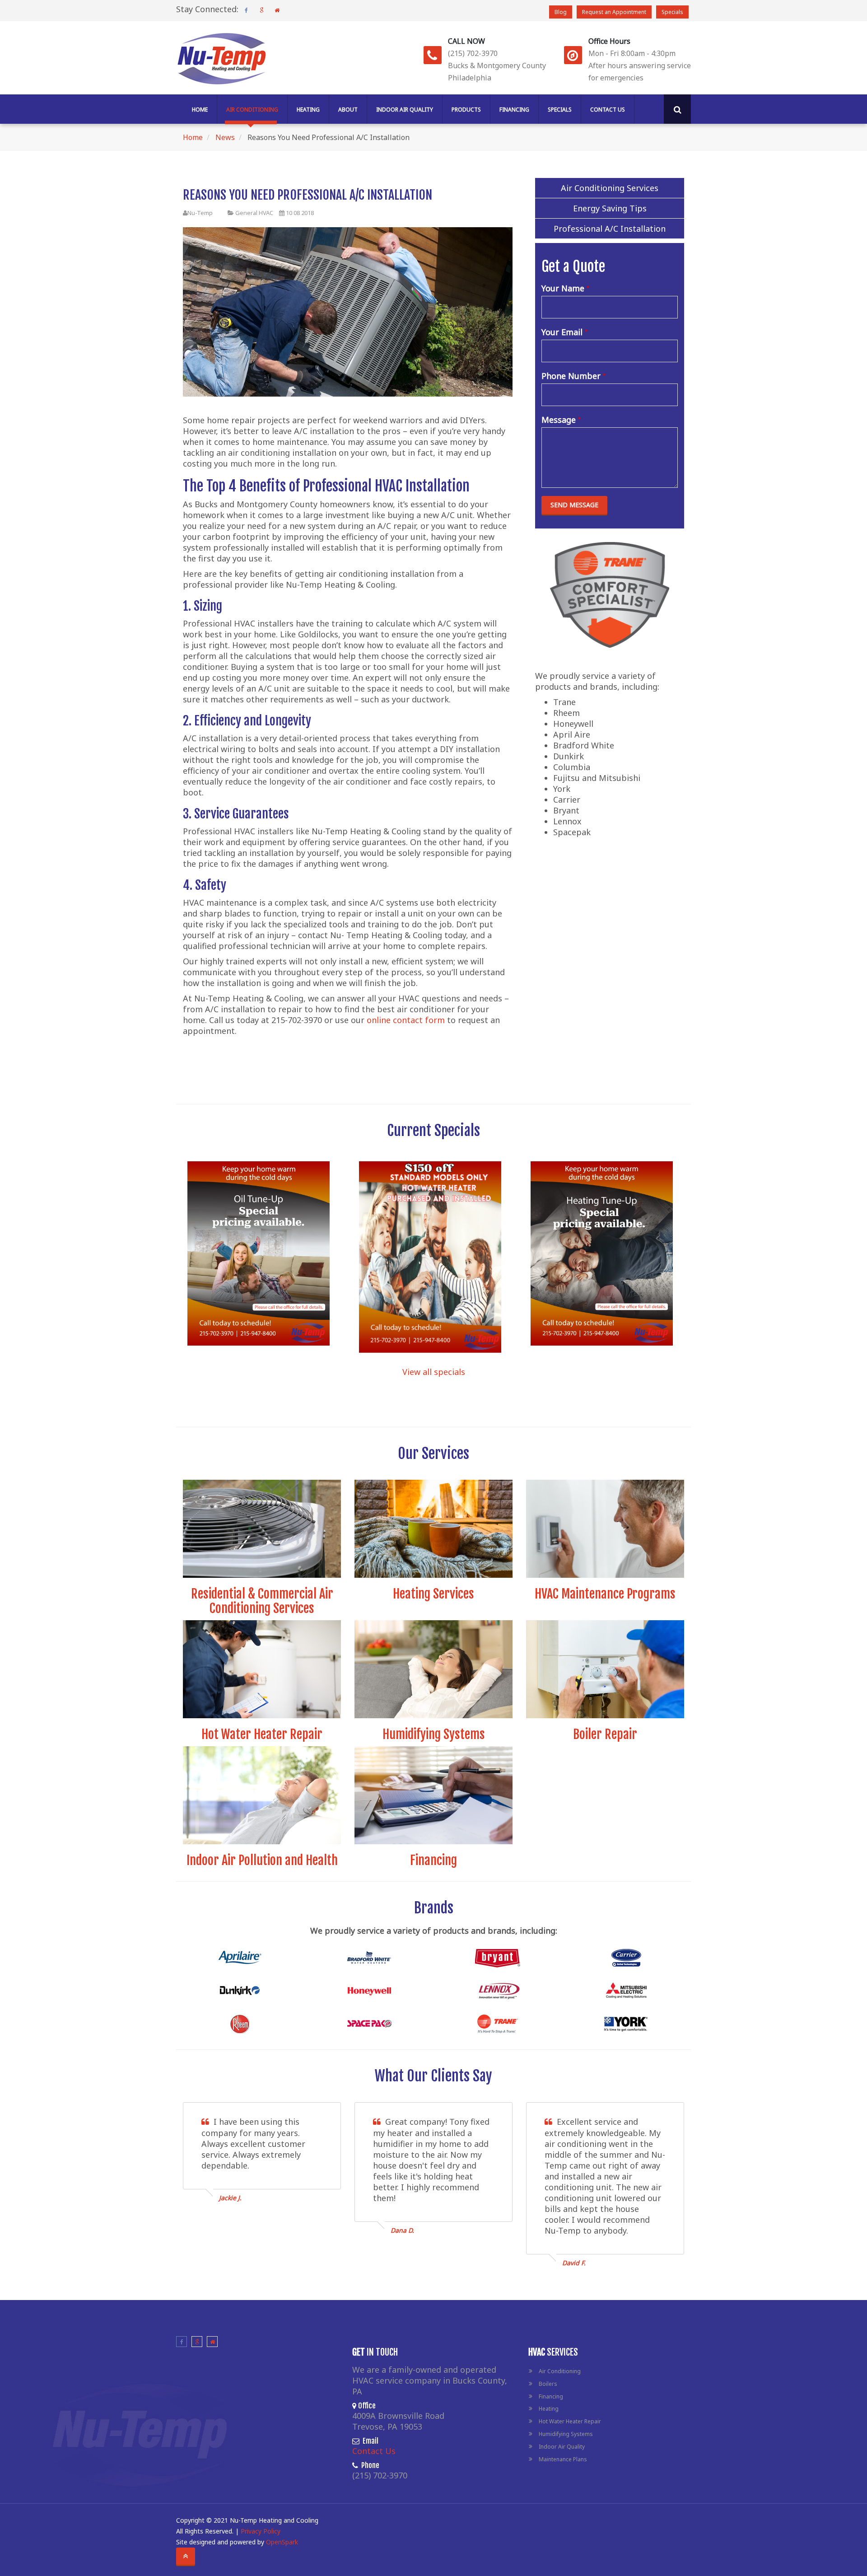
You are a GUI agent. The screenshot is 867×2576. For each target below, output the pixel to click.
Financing (514, 110)
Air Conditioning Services (610, 188)
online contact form (406, 1020)
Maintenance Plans (563, 2459)
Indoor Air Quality (405, 110)
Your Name (563, 288)
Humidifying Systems (434, 1734)
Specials (672, 12)
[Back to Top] (186, 2556)
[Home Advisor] (277, 10)
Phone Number (571, 376)
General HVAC (254, 213)
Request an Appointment (614, 12)
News (225, 137)
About (348, 110)
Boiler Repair (605, 1734)
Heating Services (433, 1594)
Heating (308, 110)
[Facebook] (246, 10)
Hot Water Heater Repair (262, 1734)
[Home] (221, 56)
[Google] (261, 10)
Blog (561, 12)
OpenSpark (282, 2542)
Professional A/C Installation (610, 229)
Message (559, 420)
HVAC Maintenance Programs (605, 1594)
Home (200, 110)
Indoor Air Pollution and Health (262, 1860)
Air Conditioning (252, 110)
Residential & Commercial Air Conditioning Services (262, 1601)
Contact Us (608, 110)
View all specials (434, 1372)
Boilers (548, 2384)
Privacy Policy (261, 2531)
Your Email (562, 332)
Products (466, 110)
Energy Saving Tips (610, 208)
